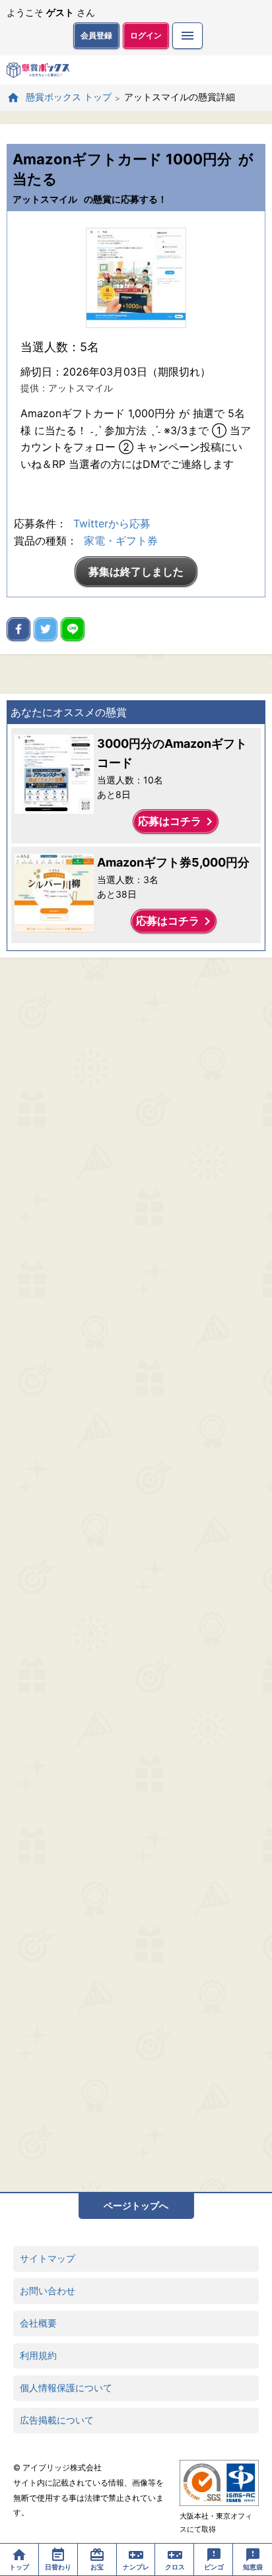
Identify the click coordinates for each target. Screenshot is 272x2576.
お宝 (97, 2567)
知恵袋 (253, 2567)
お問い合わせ (48, 2291)
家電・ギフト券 (121, 541)
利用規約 (38, 2355)
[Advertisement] (136, 1575)
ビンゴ (214, 2567)
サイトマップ (48, 2258)
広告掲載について (57, 2420)
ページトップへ (136, 2205)
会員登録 (96, 35)
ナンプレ (136, 2567)
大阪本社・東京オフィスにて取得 (216, 2523)
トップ (19, 2567)
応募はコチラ (178, 822)
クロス (175, 2567)
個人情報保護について (66, 2388)
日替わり (58, 2567)
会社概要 (38, 2323)
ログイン (146, 35)
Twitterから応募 (112, 523)
